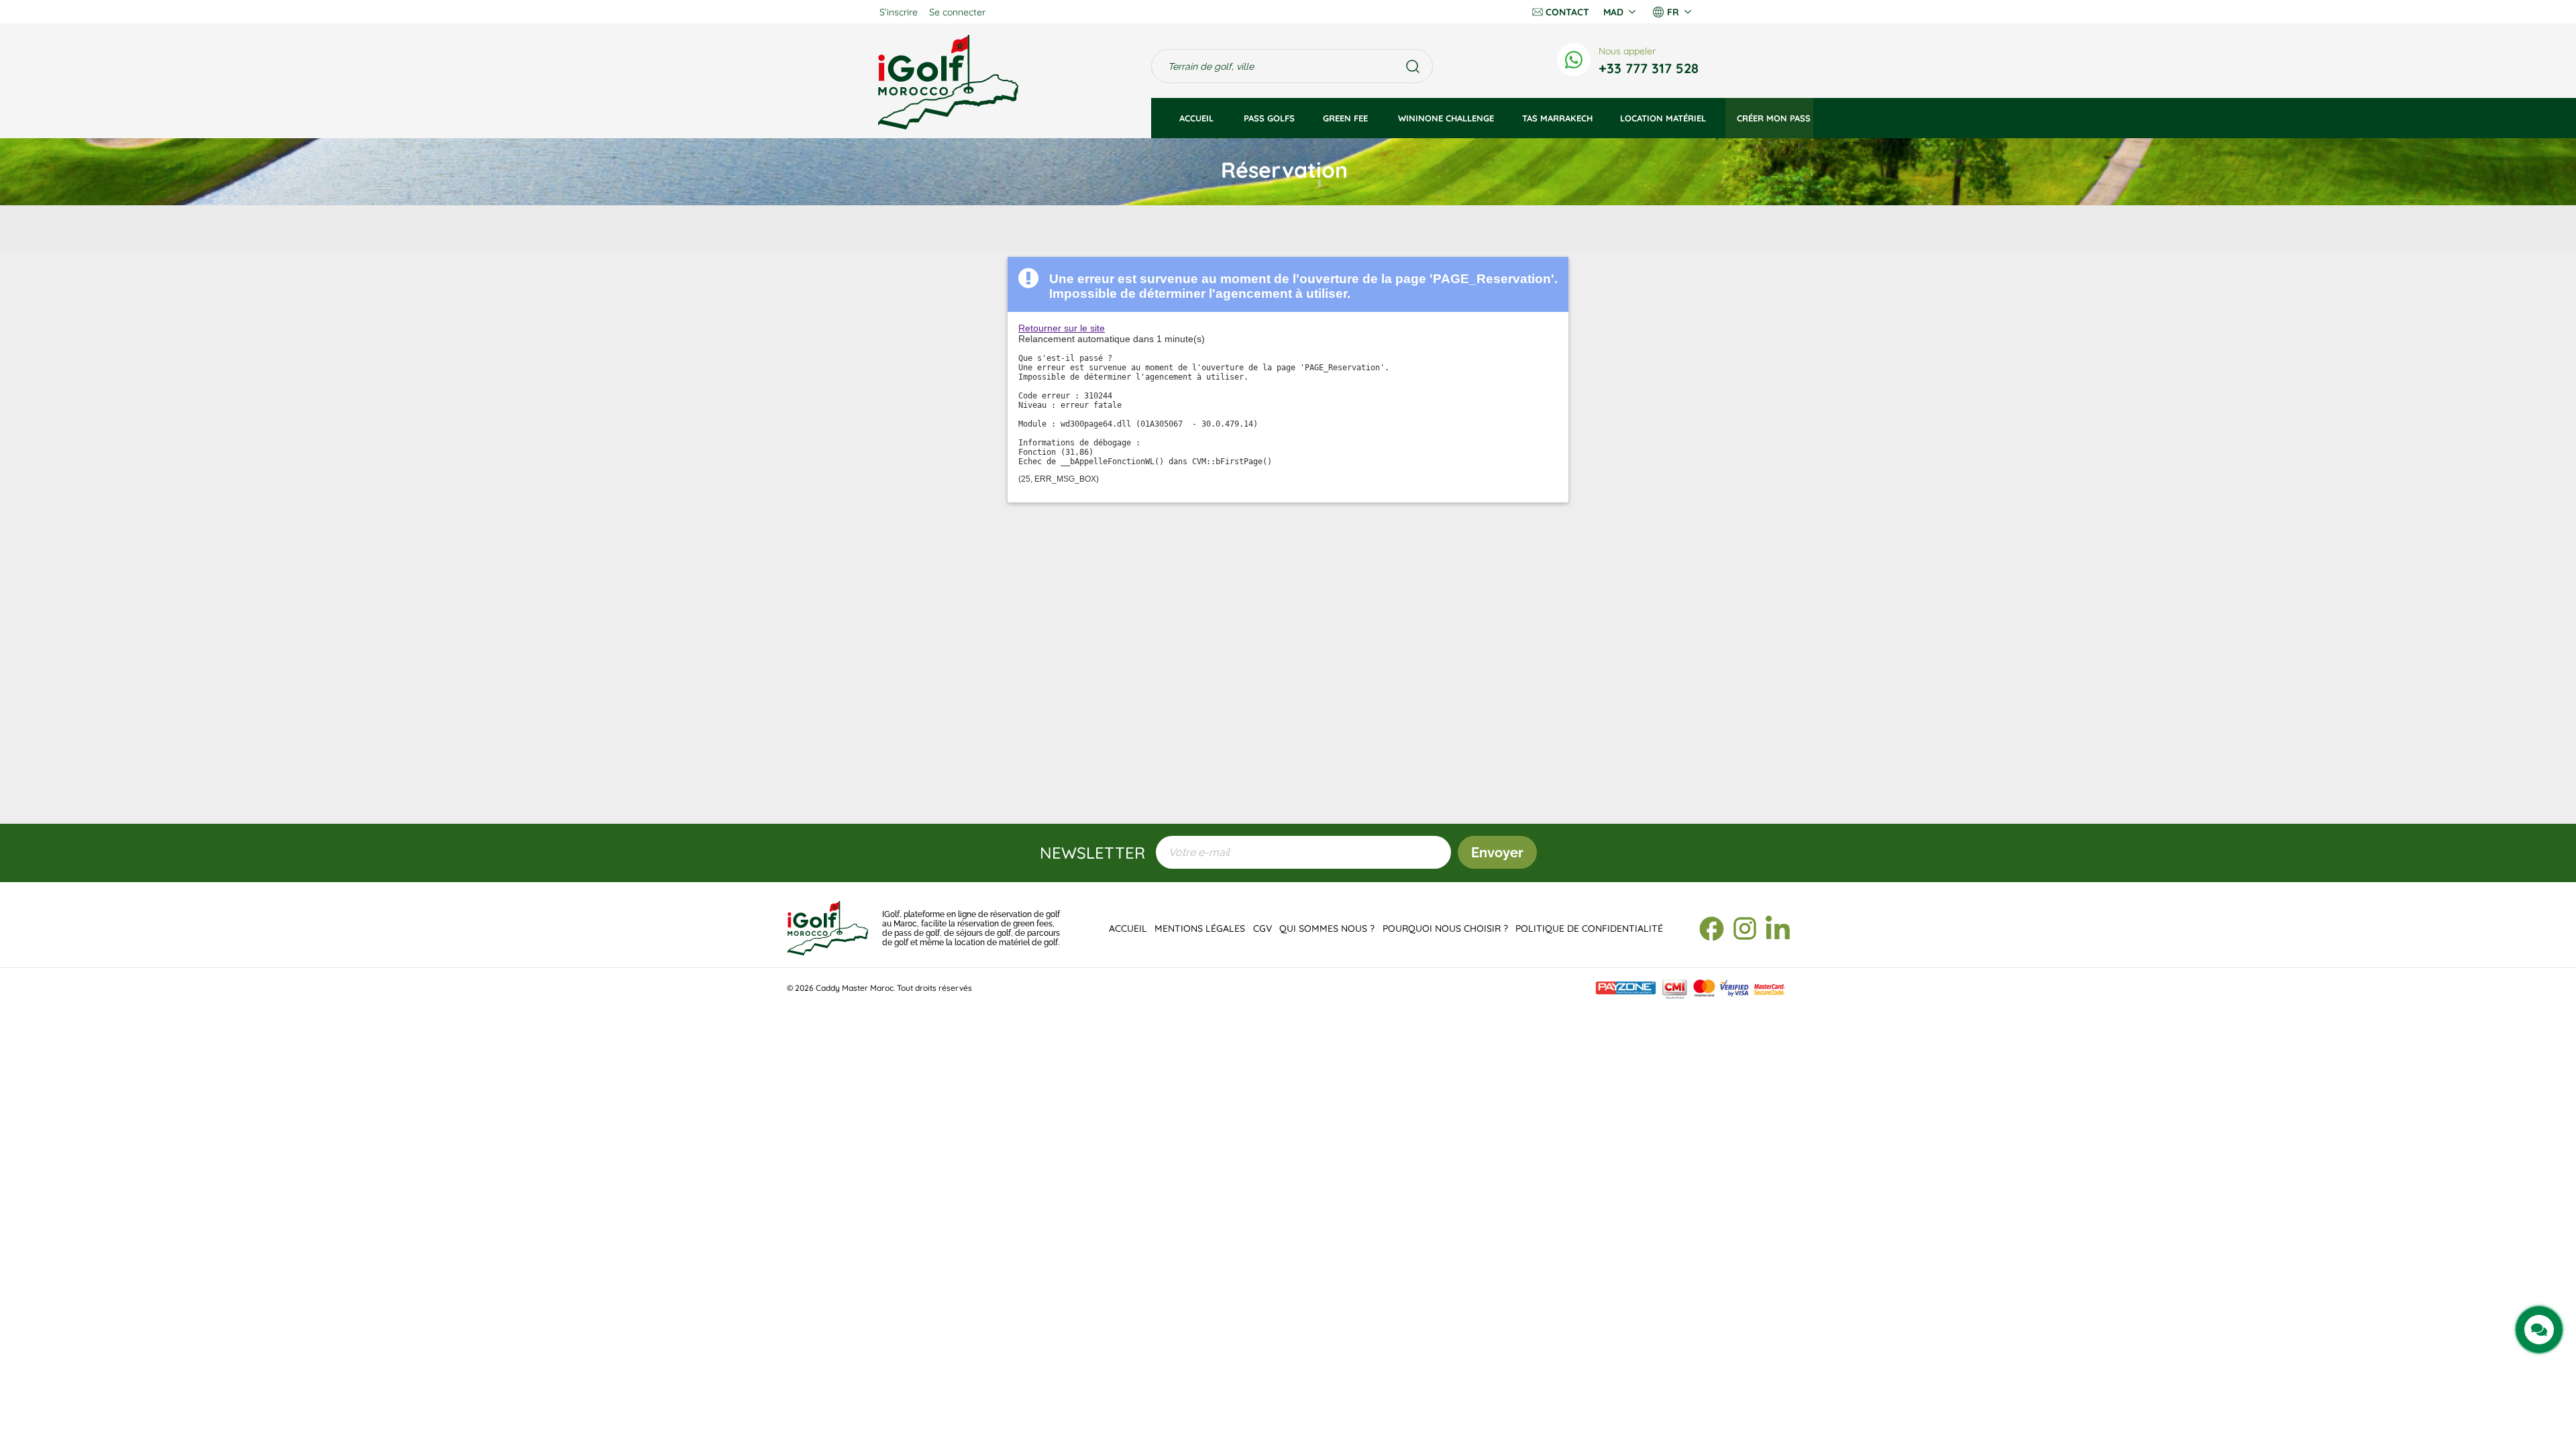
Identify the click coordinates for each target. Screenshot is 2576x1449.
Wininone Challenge (1446, 118)
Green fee (1347, 118)
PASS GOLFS (1269, 118)
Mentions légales (1200, 928)
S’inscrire (899, 12)
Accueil (1198, 118)
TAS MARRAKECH (1557, 118)
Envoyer (1497, 853)
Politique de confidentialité (1589, 928)
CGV (1263, 928)
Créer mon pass (1774, 118)
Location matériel (1663, 118)
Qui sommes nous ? (1327, 928)
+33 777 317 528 (1649, 68)
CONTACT (1567, 12)
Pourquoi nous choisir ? (1445, 928)
